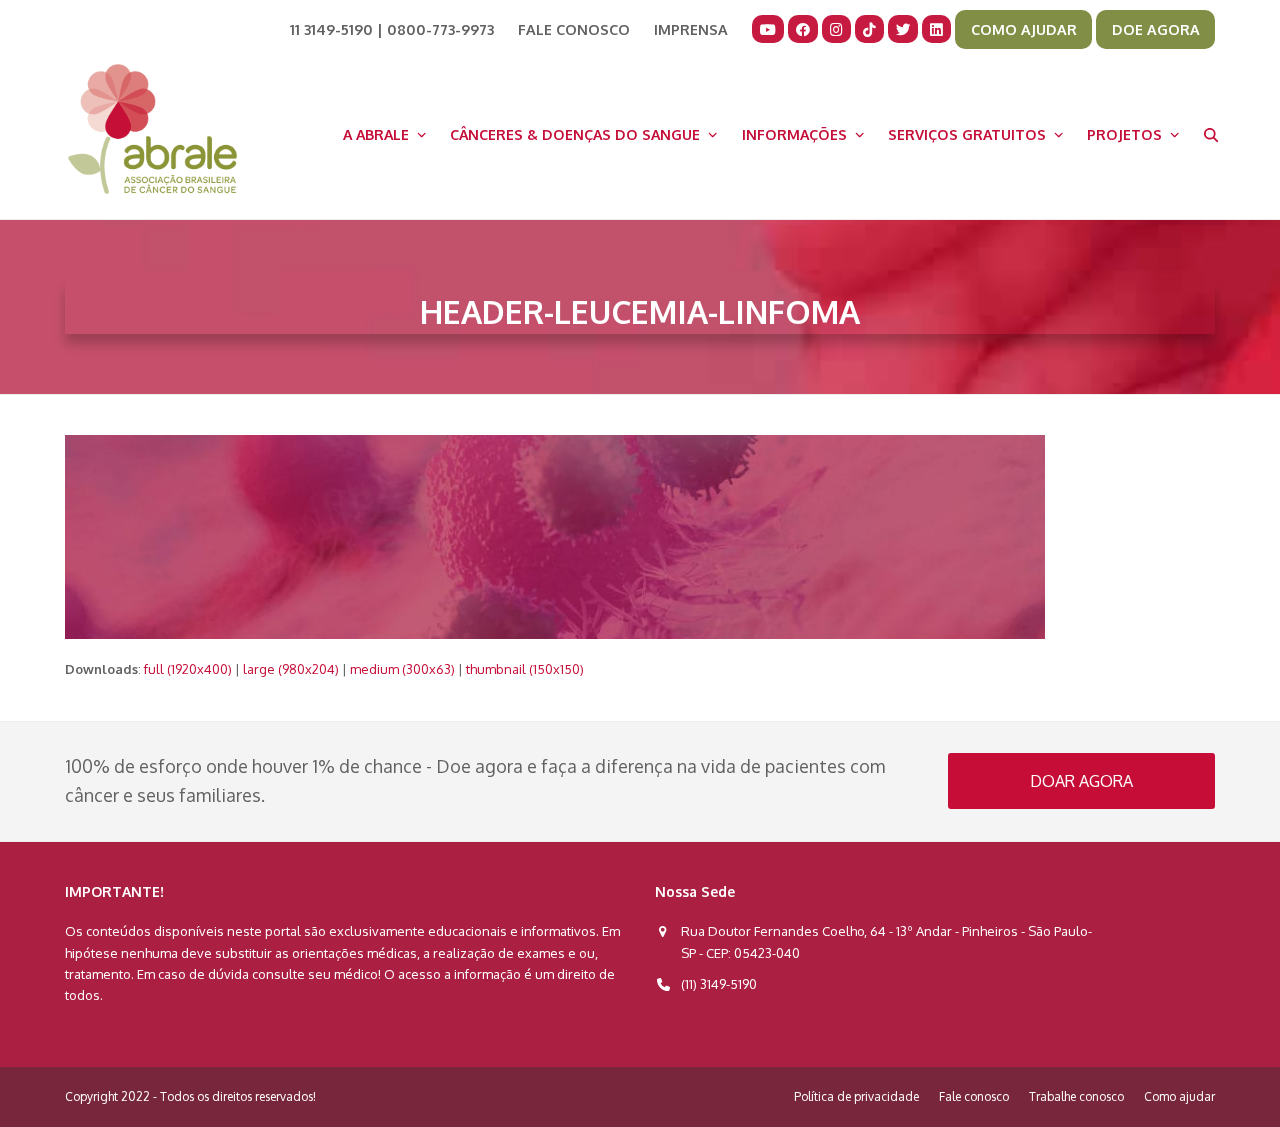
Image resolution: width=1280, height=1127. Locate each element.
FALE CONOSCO (574, 29)
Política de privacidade (856, 1096)
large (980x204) (291, 669)
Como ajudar (1179, 1096)
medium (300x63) (402, 669)
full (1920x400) (188, 669)
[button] (1211, 134)
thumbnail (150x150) (525, 669)
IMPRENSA (691, 29)
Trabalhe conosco (1076, 1096)
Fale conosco (974, 1096)
